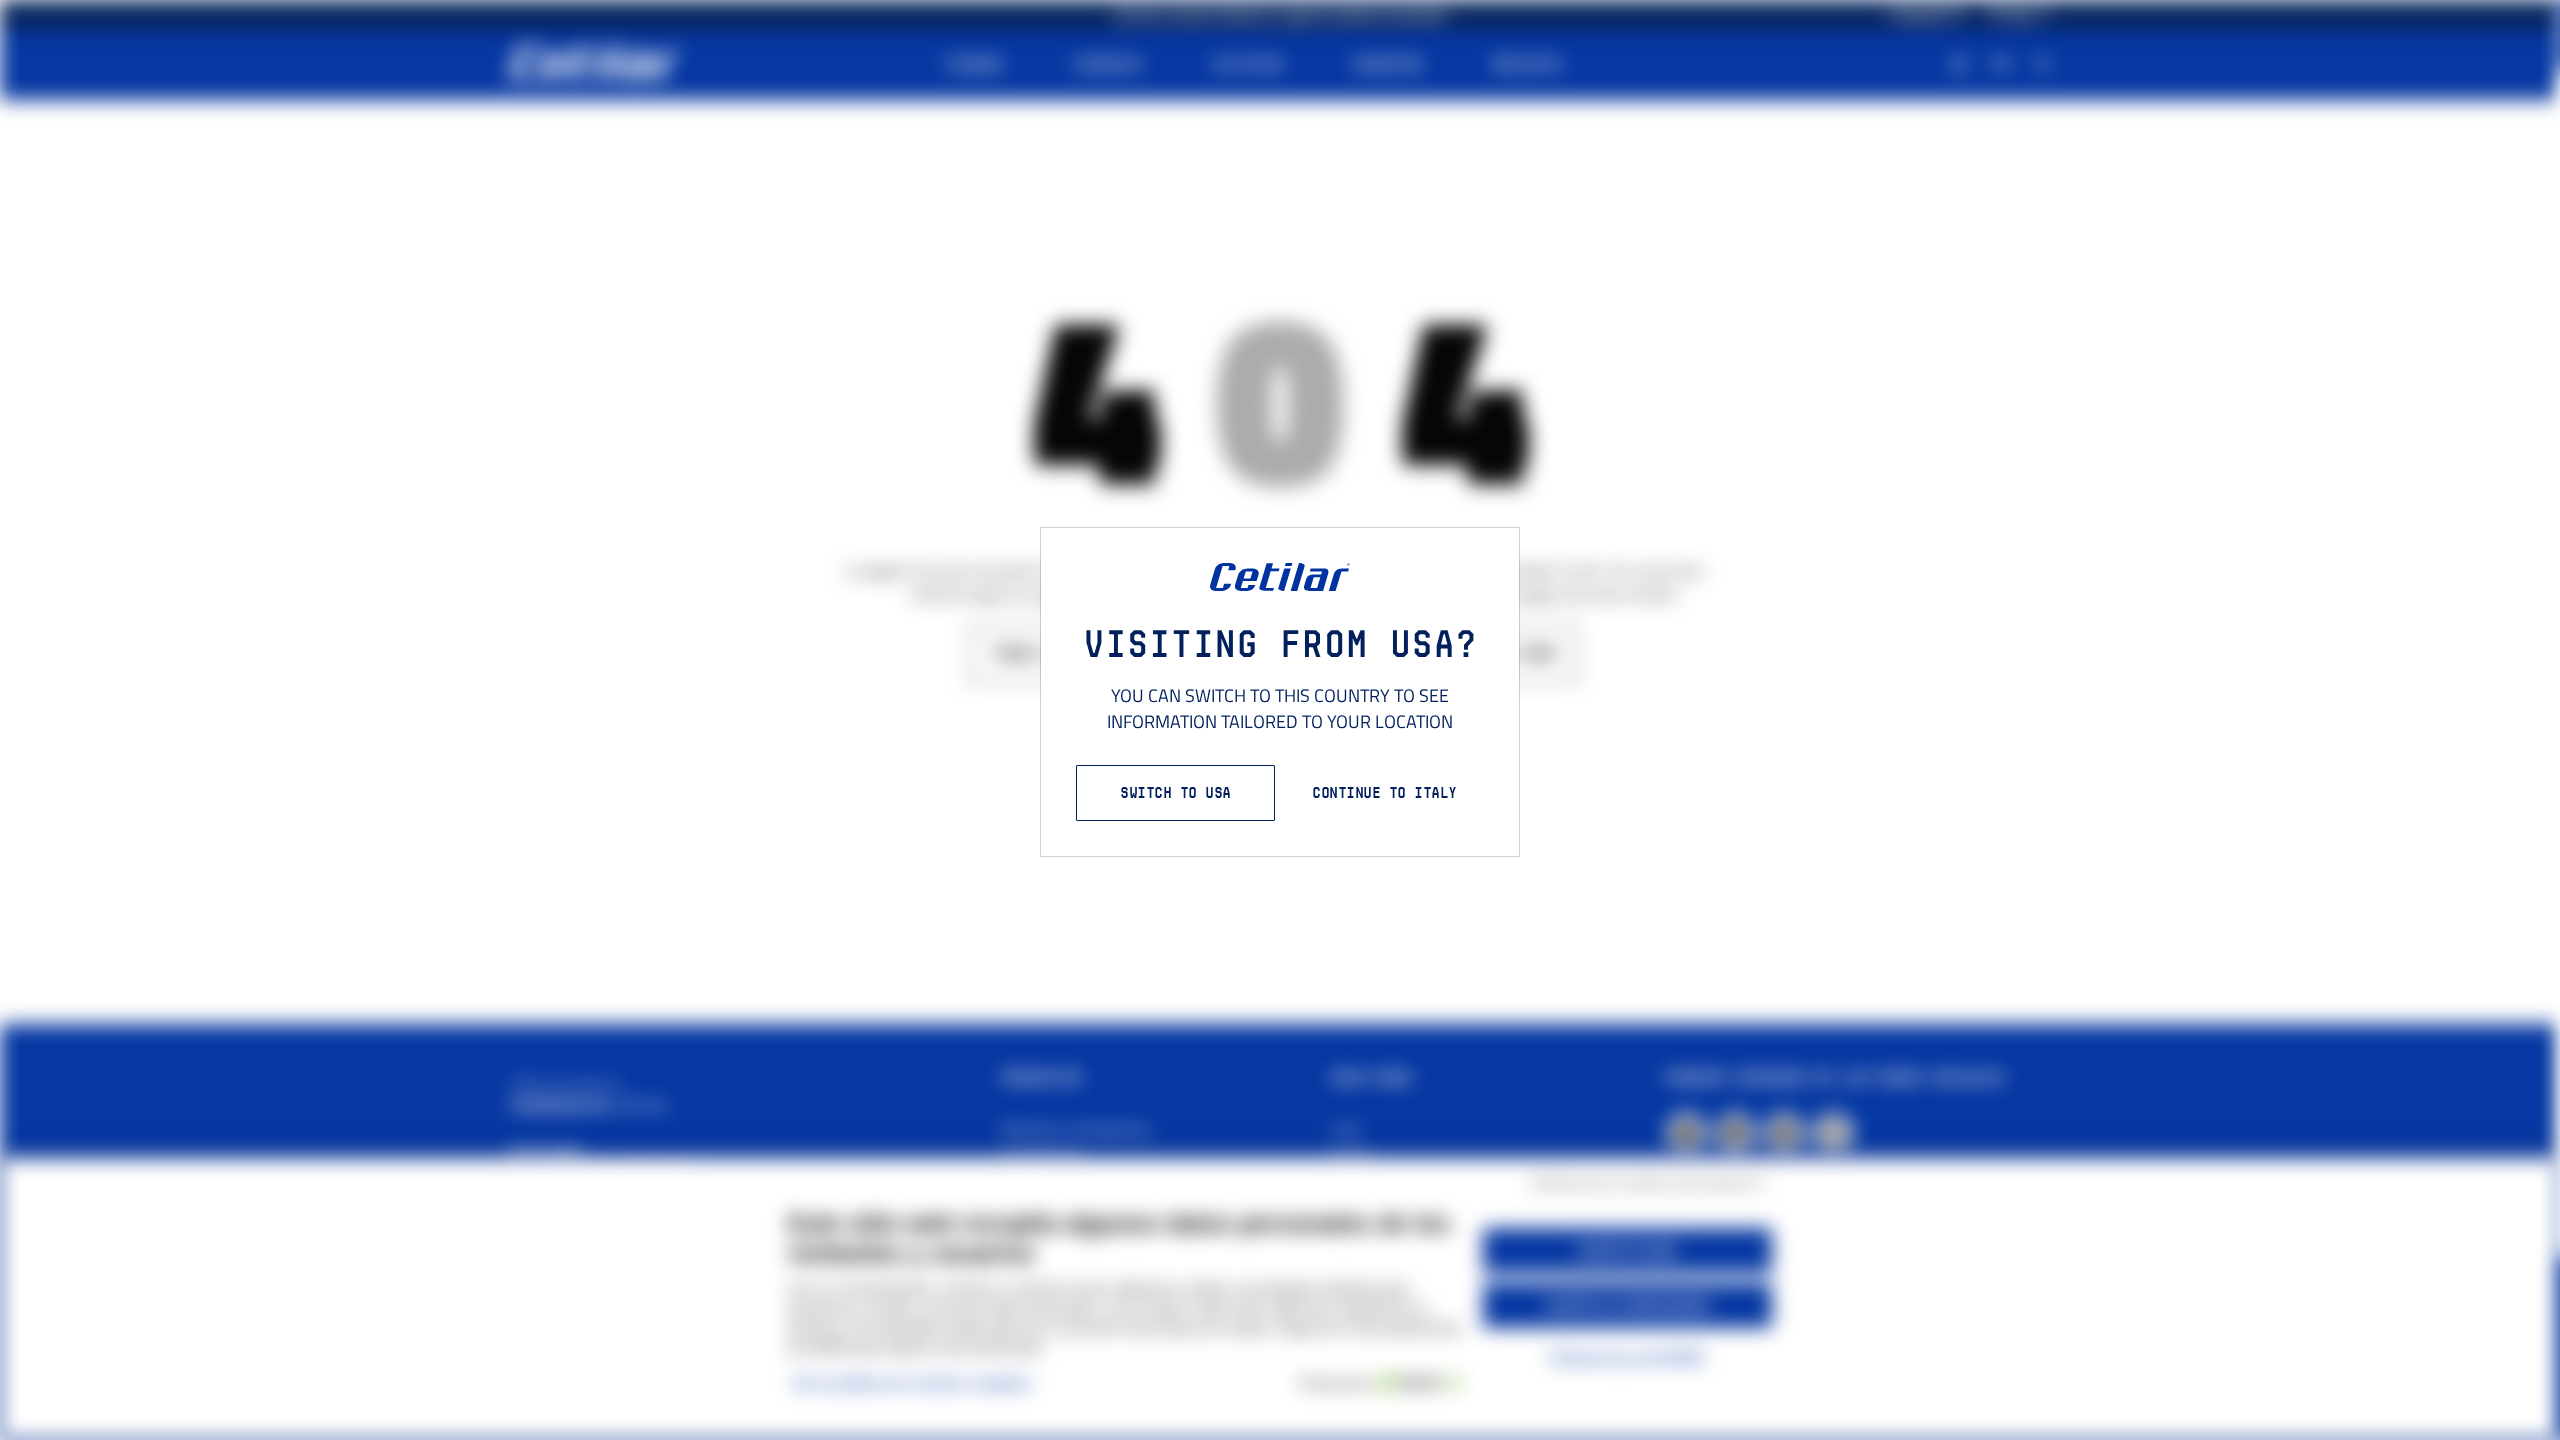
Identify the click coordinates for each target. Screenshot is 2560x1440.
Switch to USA (1175, 792)
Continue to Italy (1384, 792)
